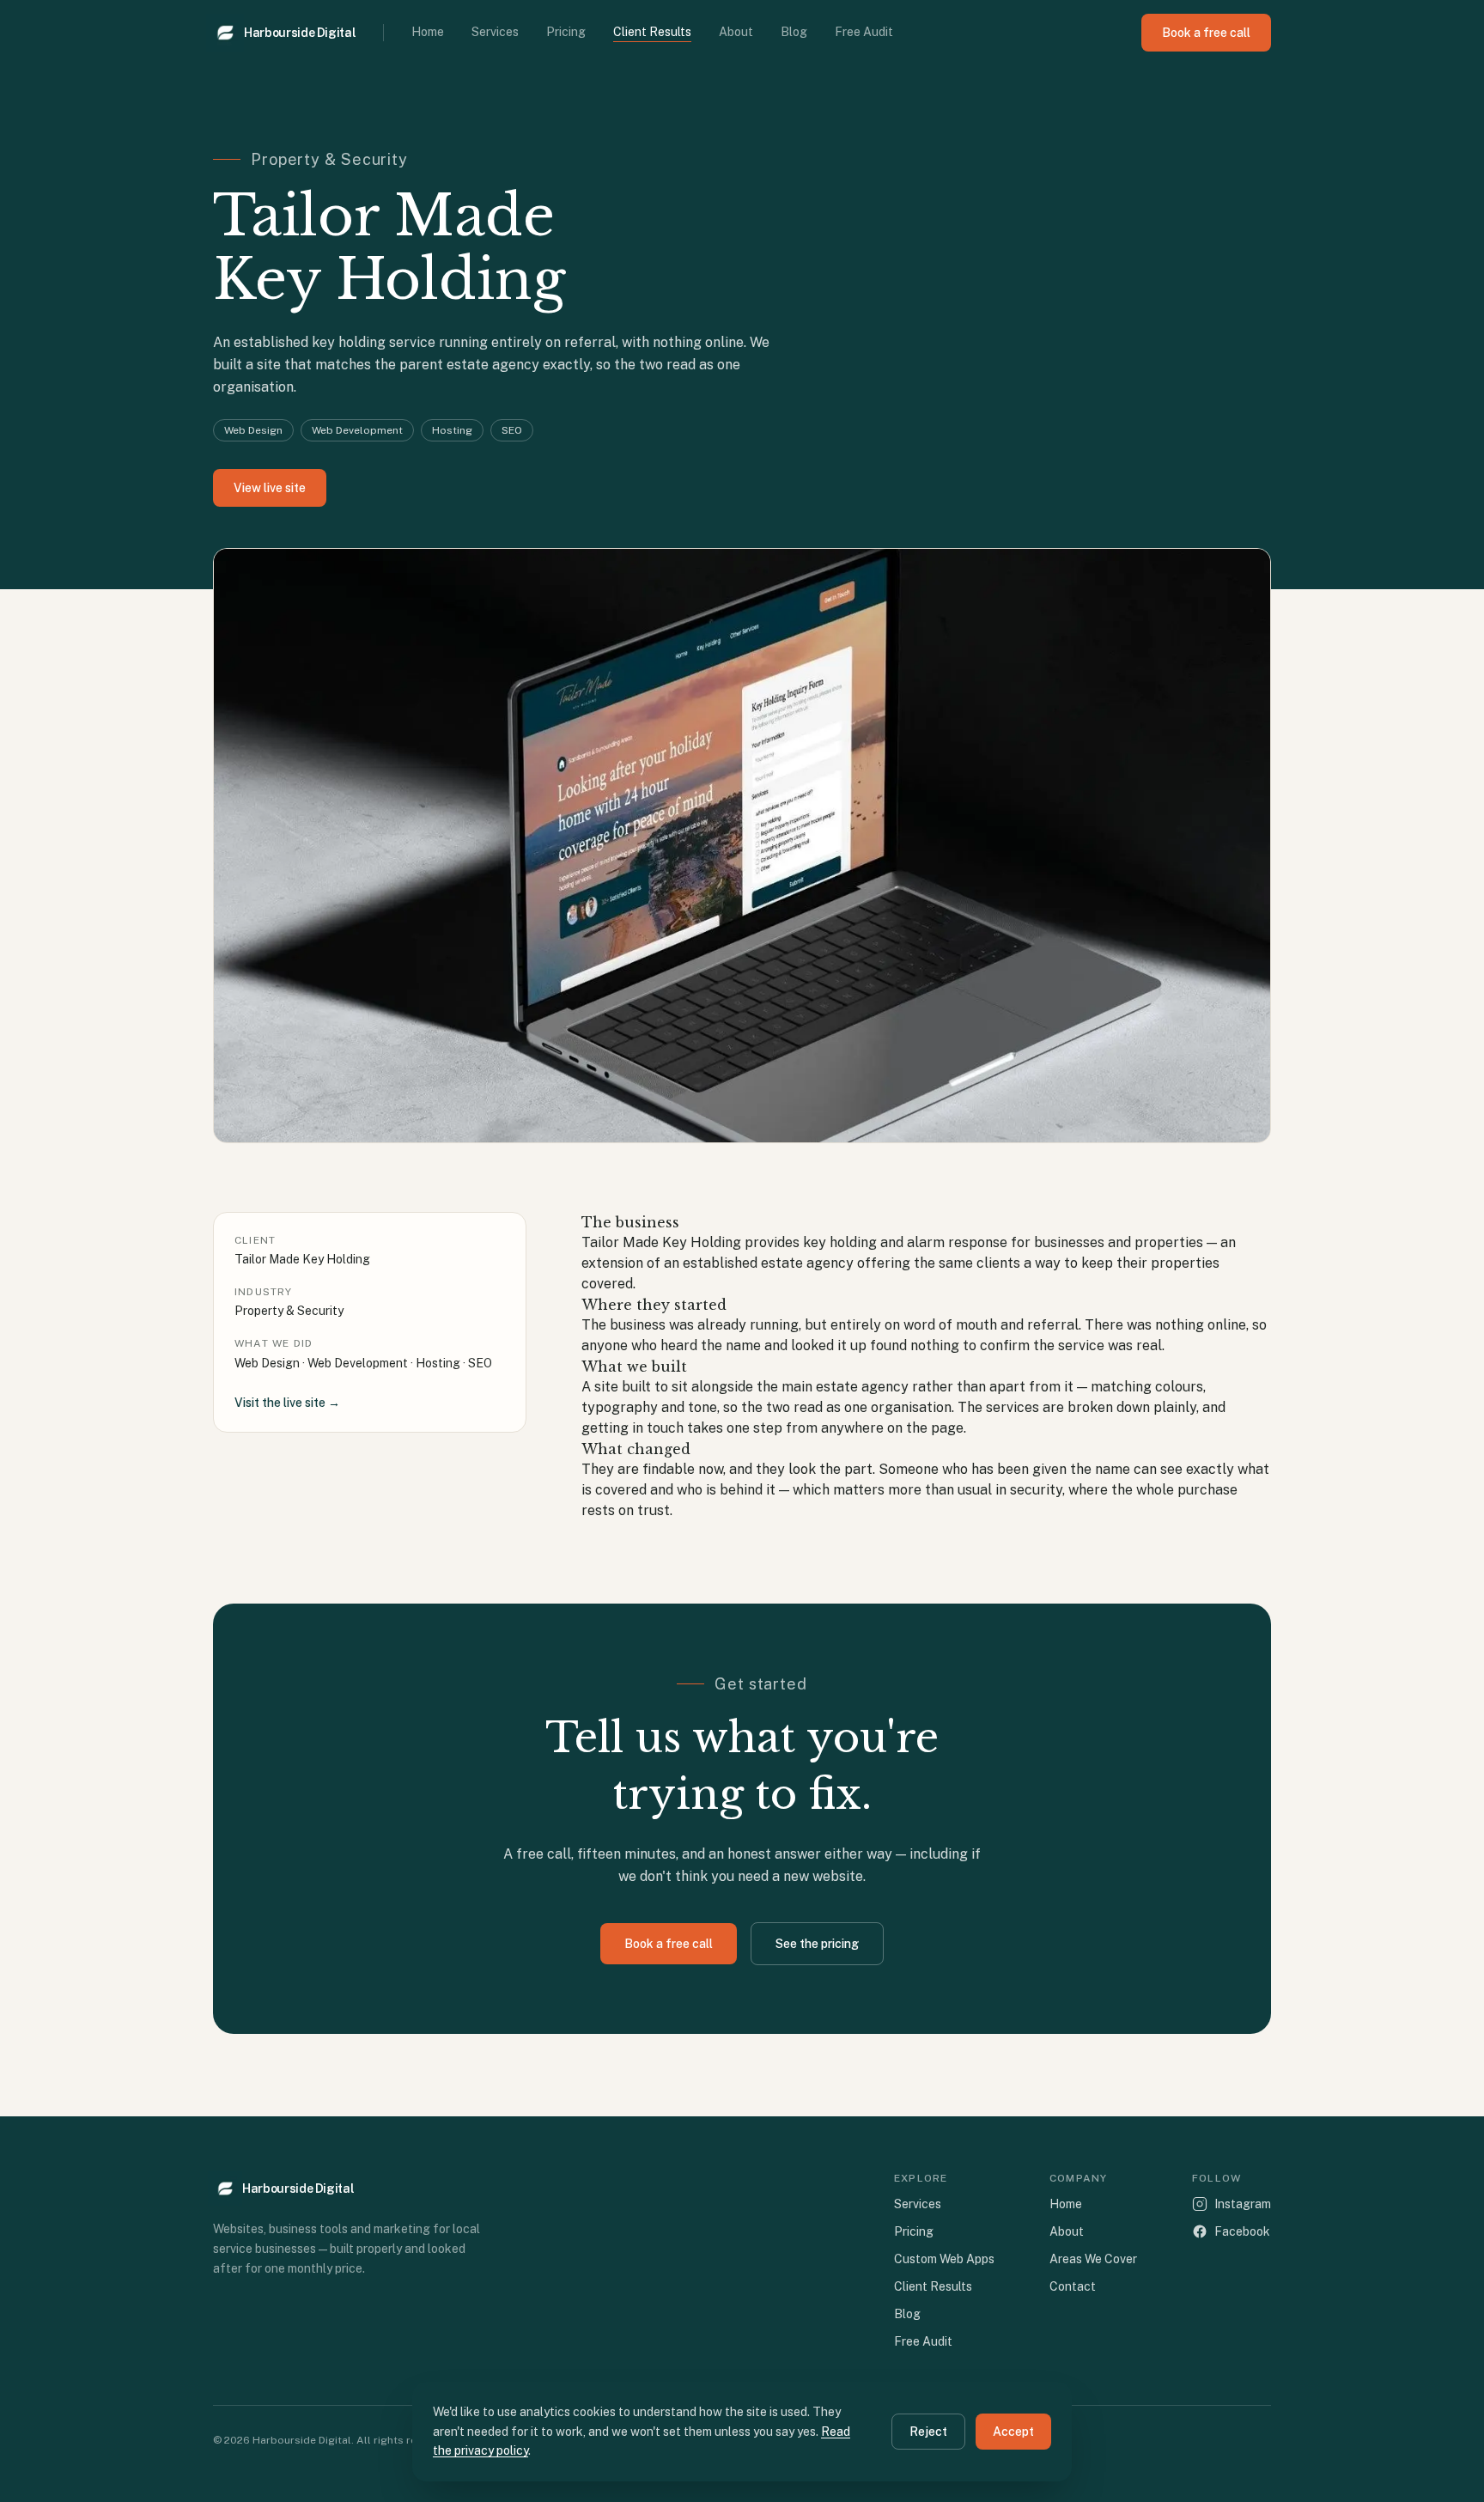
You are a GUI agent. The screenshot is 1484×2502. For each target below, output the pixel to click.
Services (495, 32)
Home (428, 32)
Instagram (1243, 2204)
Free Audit (864, 32)
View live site (270, 488)
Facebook (1242, 2231)
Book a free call (1206, 33)
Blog (794, 32)
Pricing (566, 32)
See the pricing (817, 1944)
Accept (1013, 2432)
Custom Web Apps (944, 2259)
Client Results (652, 32)
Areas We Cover (1093, 2259)
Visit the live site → (287, 1403)
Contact (1073, 2286)
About (736, 32)
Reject (928, 2432)
